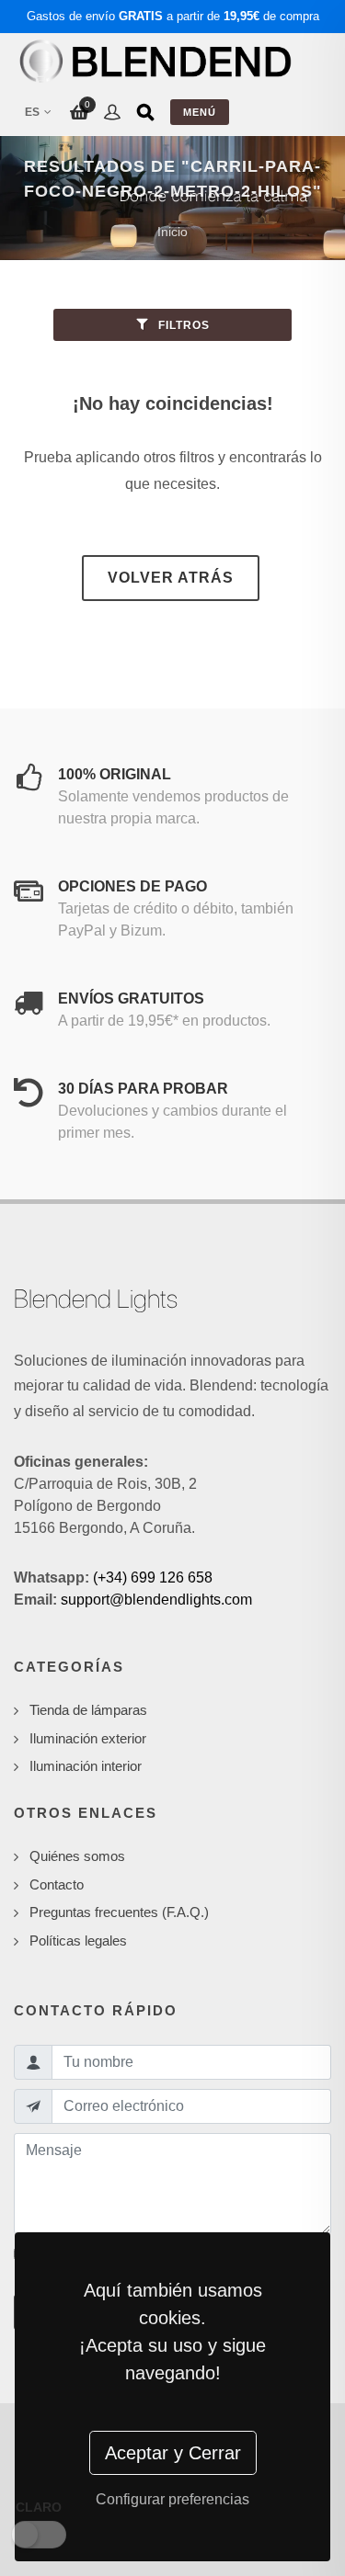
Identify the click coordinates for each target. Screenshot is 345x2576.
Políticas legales (78, 1941)
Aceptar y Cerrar (173, 2453)
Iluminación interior (86, 1766)
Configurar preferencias (172, 2499)
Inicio (172, 232)
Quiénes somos (77, 1856)
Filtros (182, 325)
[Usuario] (112, 112)
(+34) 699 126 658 (153, 1577)
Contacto (57, 1884)
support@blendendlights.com (156, 1600)
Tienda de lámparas (88, 1710)
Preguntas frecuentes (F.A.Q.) (119, 1912)
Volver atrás (171, 578)
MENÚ (200, 112)
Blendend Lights (96, 1299)
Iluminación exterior (88, 1738)
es (32, 112)
